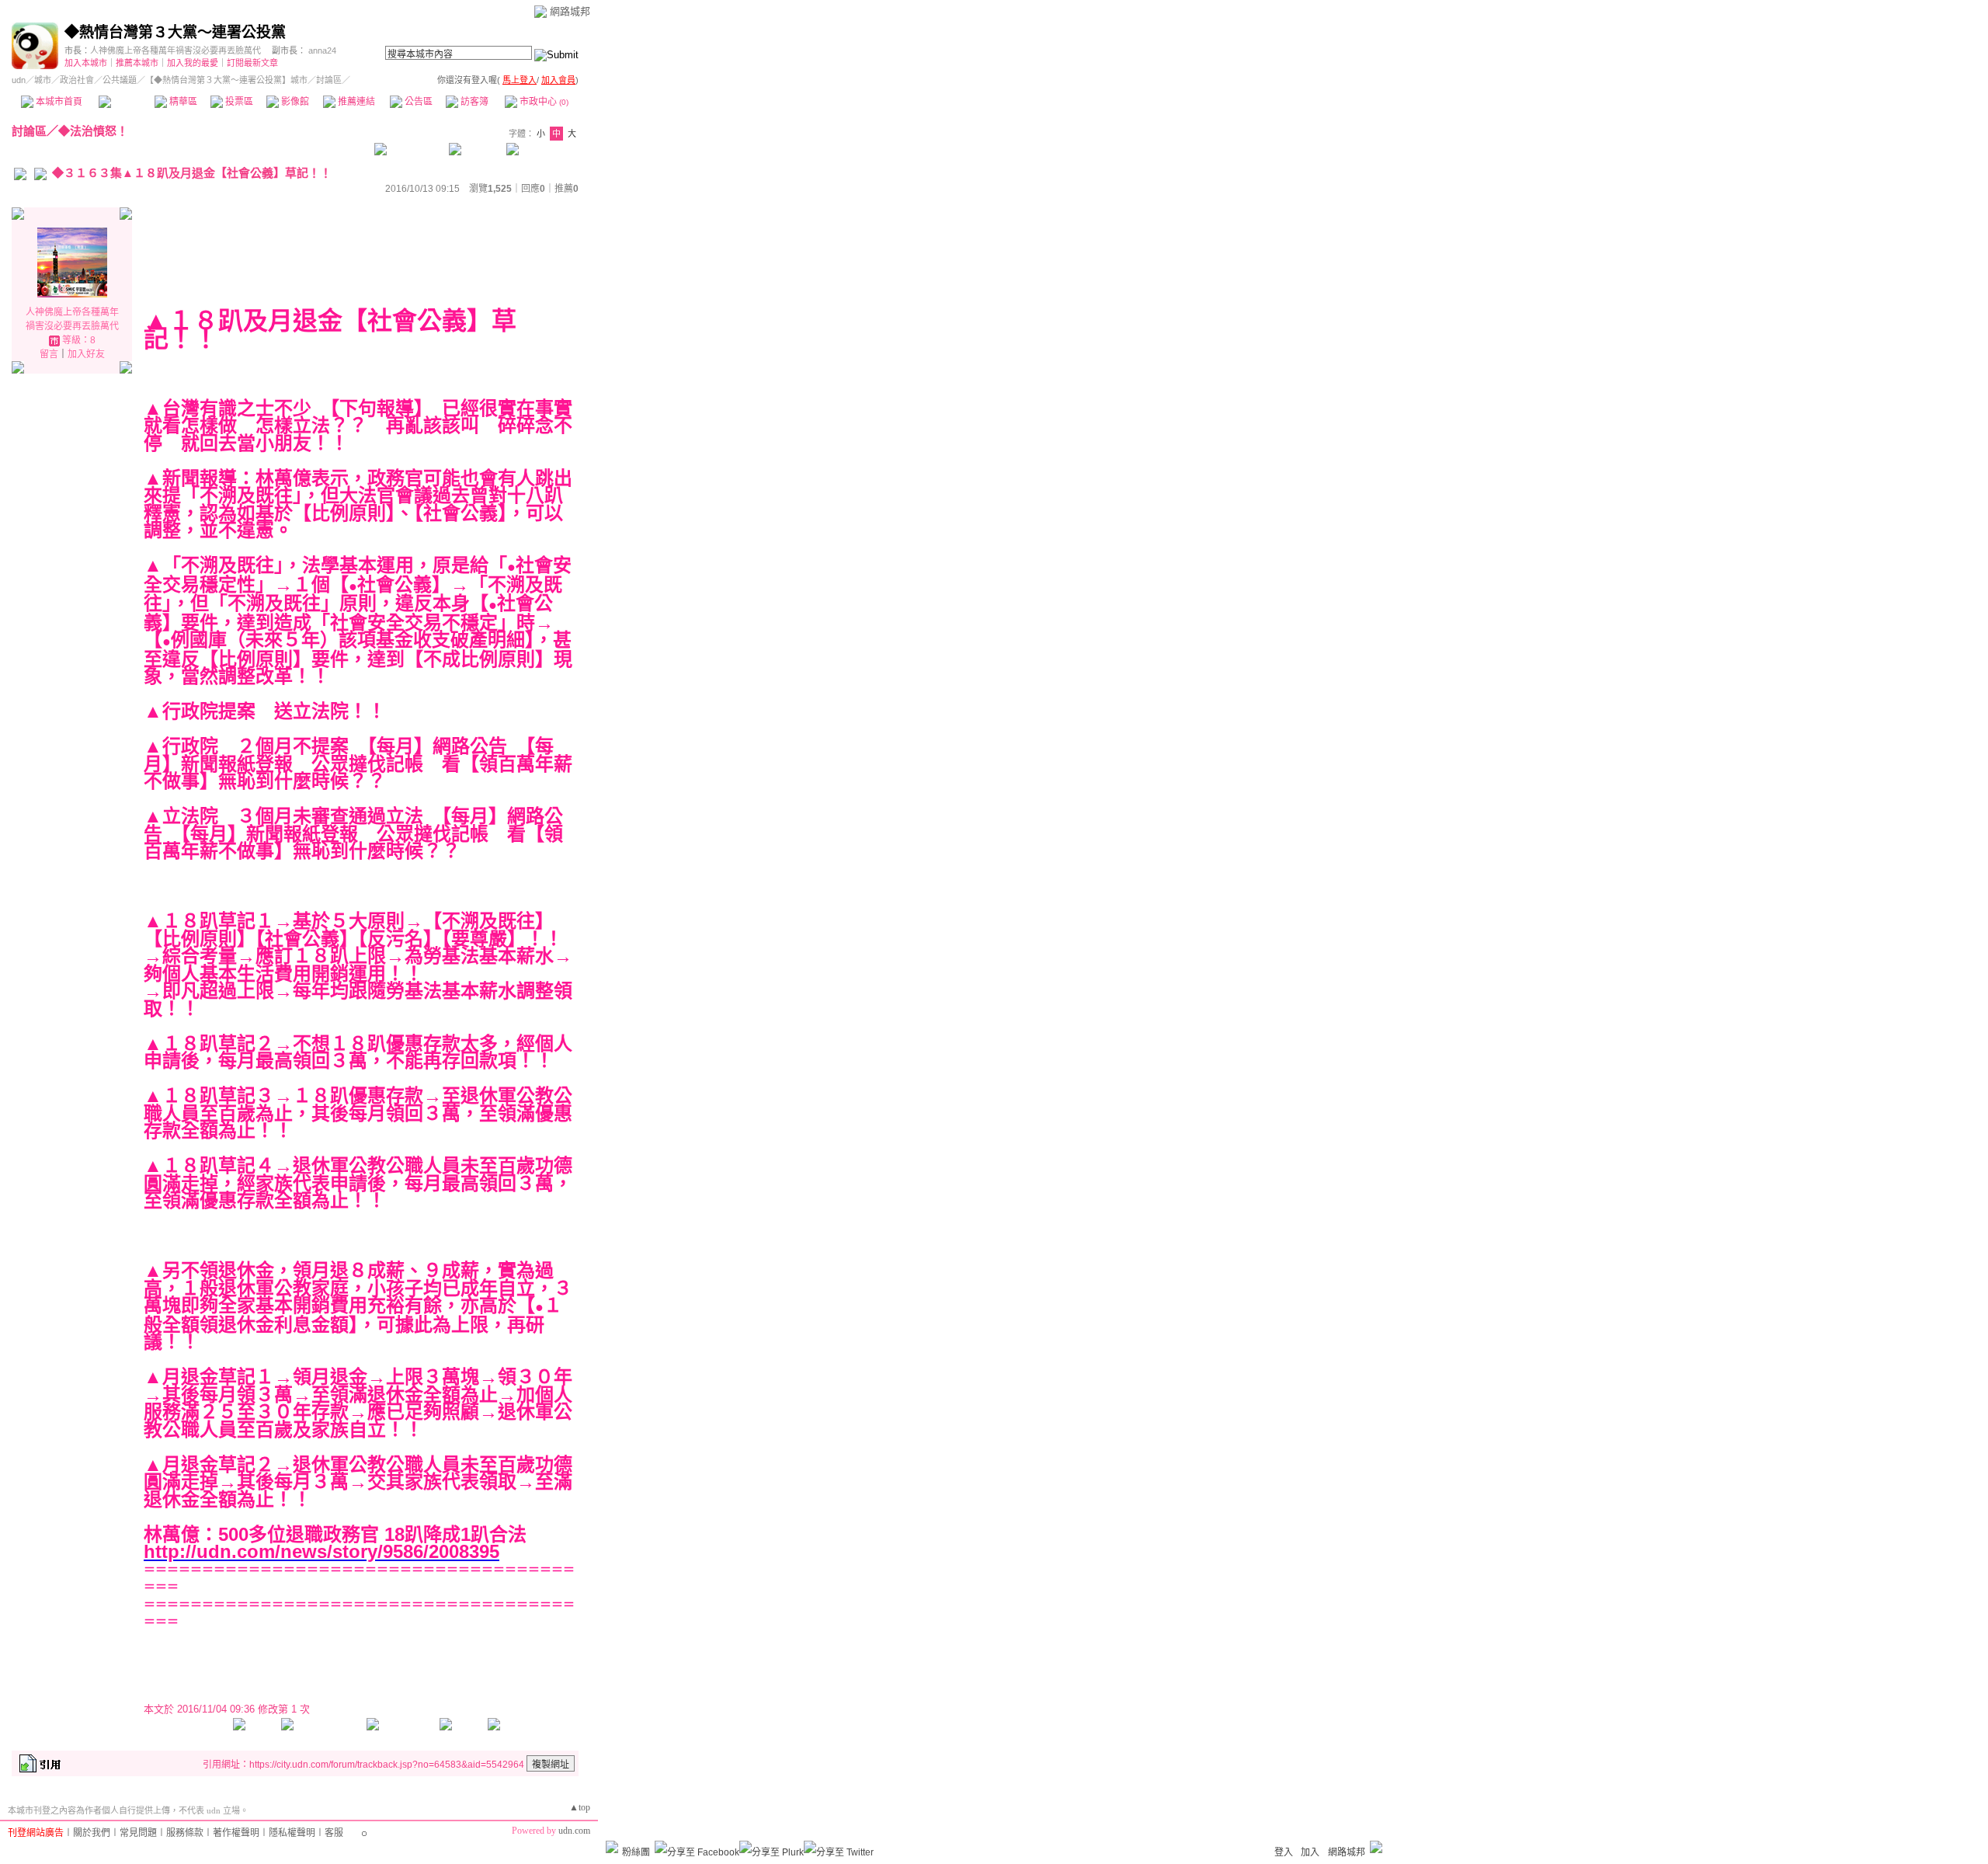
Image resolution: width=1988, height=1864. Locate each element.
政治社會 (77, 80)
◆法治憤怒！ (93, 131)
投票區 (238, 102)
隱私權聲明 (292, 1833)
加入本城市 (86, 63)
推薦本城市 (137, 63)
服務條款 (185, 1833)
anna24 (322, 50)
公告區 (417, 102)
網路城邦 (570, 11)
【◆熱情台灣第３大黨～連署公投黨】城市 (226, 80)
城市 (43, 80)
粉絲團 (636, 1852)
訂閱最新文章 (252, 63)
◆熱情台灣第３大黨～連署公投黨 (175, 32)
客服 (334, 1833)
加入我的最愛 (193, 63)
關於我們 (92, 1833)
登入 (1284, 1852)
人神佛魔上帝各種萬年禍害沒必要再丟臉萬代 (176, 50)
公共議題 (120, 80)
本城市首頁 (58, 102)
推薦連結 (355, 102)
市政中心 (543, 102)
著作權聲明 (236, 1833)
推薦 (567, 189)
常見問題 (138, 1833)
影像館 (294, 102)
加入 (1310, 1852)
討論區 (126, 102)
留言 (49, 354)
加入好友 (86, 354)
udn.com (574, 1831)
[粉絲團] (612, 1847)
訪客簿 (473, 102)
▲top (580, 1807)
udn (19, 80)
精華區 (182, 102)
